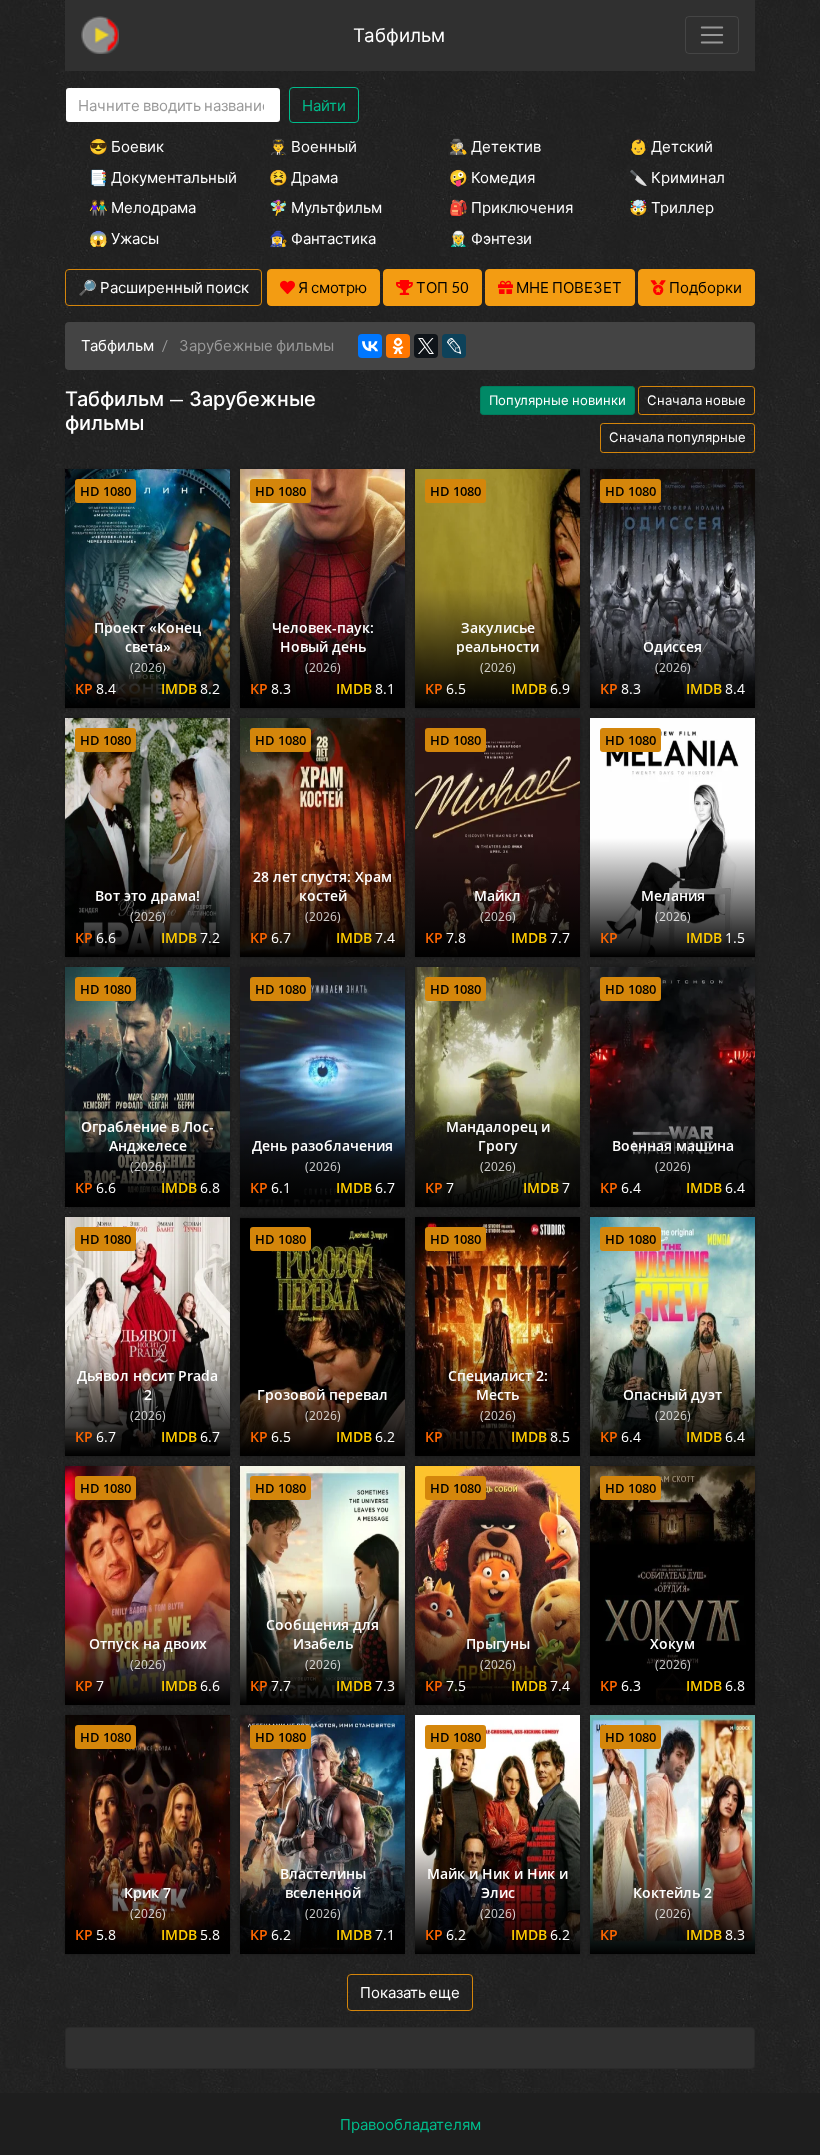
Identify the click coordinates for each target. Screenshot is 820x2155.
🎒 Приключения (511, 207)
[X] (426, 346)
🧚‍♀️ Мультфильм (325, 207)
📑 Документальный (152, 177)
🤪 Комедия (492, 177)
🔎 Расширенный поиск (163, 287)
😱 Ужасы (124, 238)
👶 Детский (671, 146)
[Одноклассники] (398, 346)
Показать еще (410, 1992)
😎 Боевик (126, 146)
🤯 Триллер (671, 207)
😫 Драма (303, 177)
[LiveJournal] (454, 346)
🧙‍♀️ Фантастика (322, 238)
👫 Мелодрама (142, 207)
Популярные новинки (557, 400)
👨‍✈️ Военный (313, 146)
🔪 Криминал (677, 177)
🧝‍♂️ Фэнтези (490, 238)
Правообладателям (410, 2124)
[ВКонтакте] (370, 346)
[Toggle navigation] (712, 35)
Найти (324, 105)
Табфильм (399, 34)
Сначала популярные (677, 437)
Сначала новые (696, 400)
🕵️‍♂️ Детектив (495, 146)
